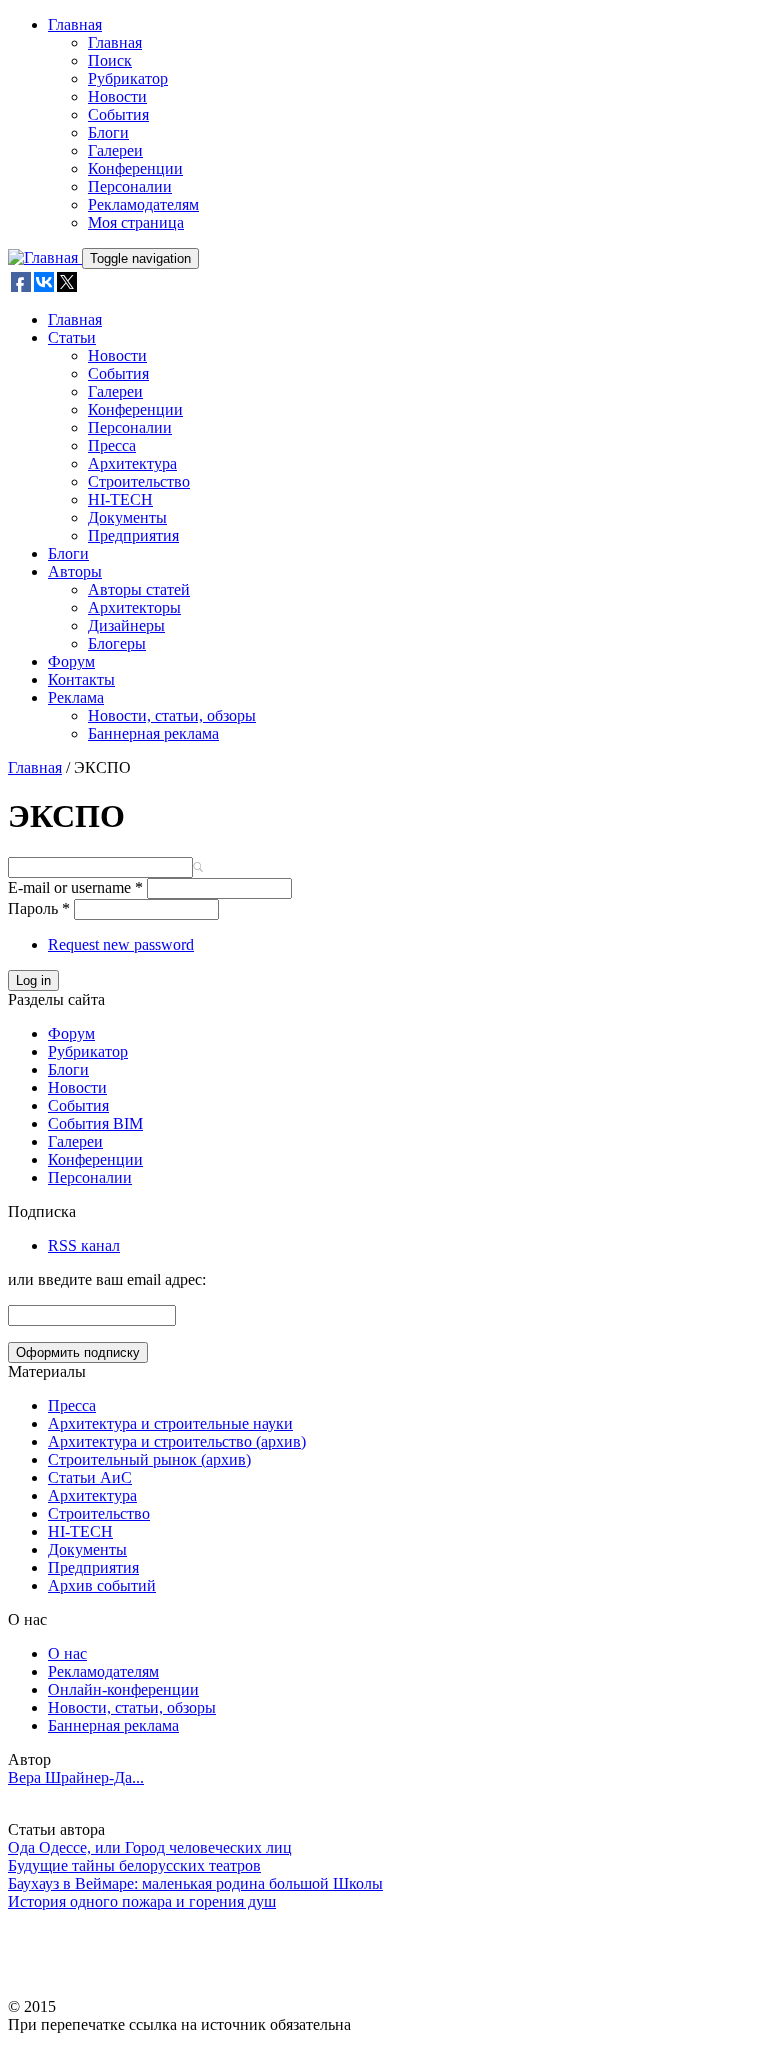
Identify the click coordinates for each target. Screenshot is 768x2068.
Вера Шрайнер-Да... (76, 1777)
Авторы (75, 571)
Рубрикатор (128, 78)
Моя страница (136, 222)
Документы (127, 517)
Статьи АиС (90, 1477)
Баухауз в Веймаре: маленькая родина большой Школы (195, 1883)
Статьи (72, 337)
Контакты (81, 679)
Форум (71, 661)
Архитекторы (134, 607)
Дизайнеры (126, 625)
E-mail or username (75, 887)
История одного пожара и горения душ (142, 1901)
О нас (67, 1653)
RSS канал (84, 1245)
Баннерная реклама (153, 733)
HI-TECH (120, 499)
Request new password (121, 944)
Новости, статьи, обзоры (172, 715)
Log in (33, 980)
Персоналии (130, 186)
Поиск (110, 60)
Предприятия (133, 535)
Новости (117, 96)
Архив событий (102, 1585)
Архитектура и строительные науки (170, 1423)
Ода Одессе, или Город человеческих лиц (150, 1847)
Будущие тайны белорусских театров (134, 1865)
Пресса (112, 445)
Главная (75, 24)
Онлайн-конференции (123, 1689)
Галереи (115, 150)
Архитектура (132, 463)
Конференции (135, 168)
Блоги (108, 132)
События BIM (95, 1123)
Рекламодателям (143, 204)
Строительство (139, 481)
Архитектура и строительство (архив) (177, 1441)
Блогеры (117, 643)
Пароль (39, 908)
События (118, 114)
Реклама (76, 697)
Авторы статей (139, 589)
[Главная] (45, 257)
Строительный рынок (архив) (149, 1459)
